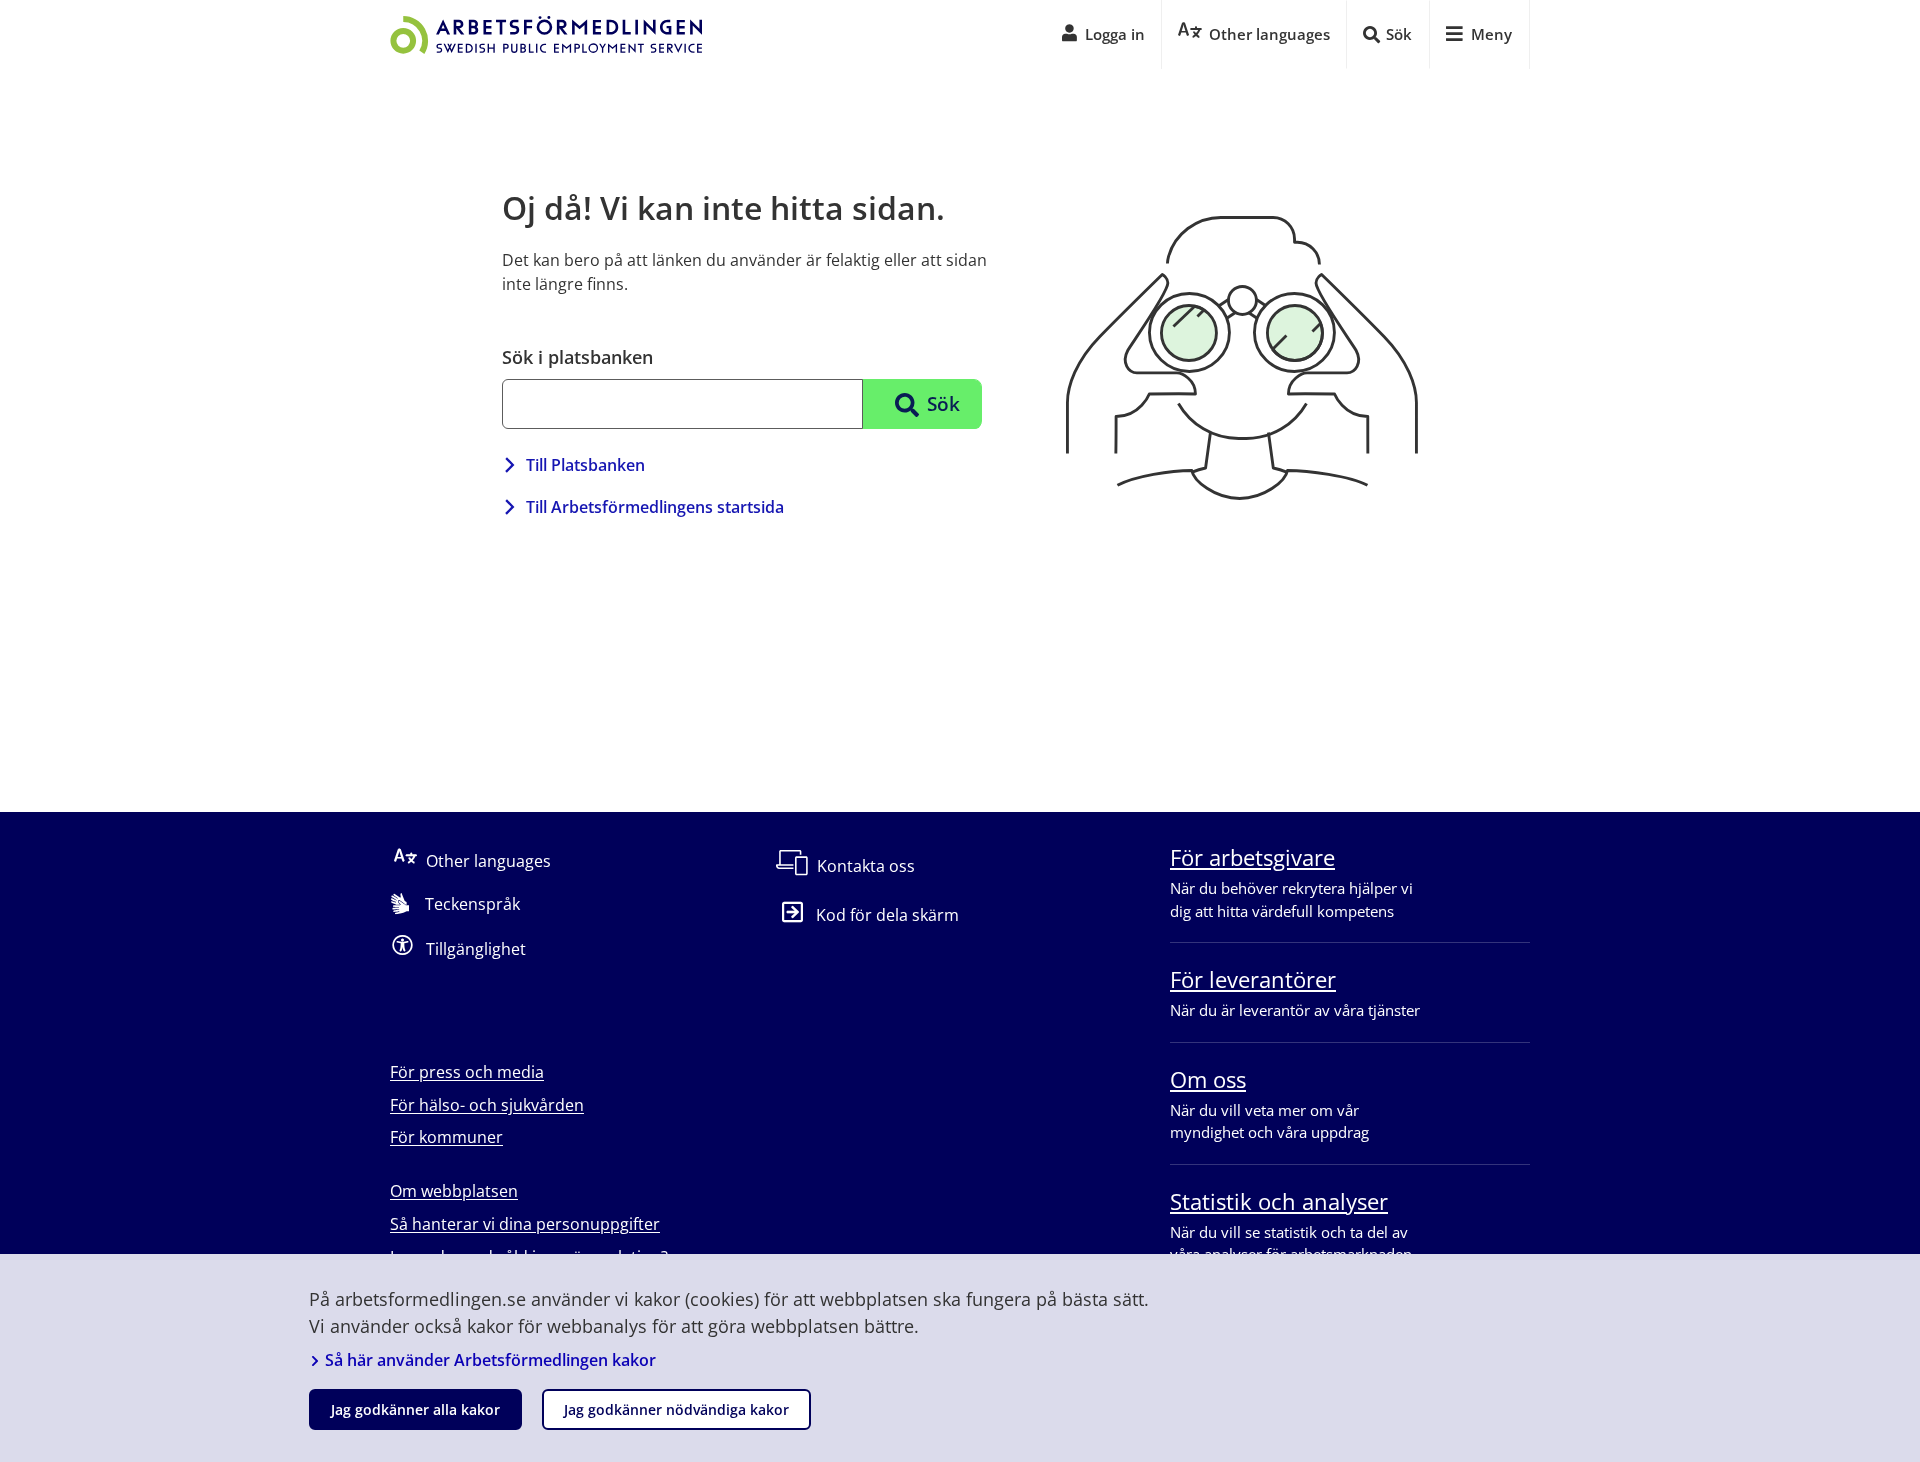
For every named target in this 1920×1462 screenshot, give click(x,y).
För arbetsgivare (1252, 857)
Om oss (1208, 1079)
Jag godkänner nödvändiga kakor (676, 1409)
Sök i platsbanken (577, 357)
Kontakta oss (866, 866)
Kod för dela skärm (887, 915)
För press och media (467, 1072)
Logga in (1115, 34)
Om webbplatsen (454, 1191)
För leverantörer (1253, 979)
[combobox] (682, 404)
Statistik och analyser (1279, 1201)
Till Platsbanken (585, 465)
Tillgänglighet (476, 949)
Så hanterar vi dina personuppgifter (525, 1224)
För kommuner (446, 1137)
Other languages (488, 861)
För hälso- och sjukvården (487, 1105)
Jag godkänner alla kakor (415, 1409)
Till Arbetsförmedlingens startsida (655, 507)
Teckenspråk (472, 904)
